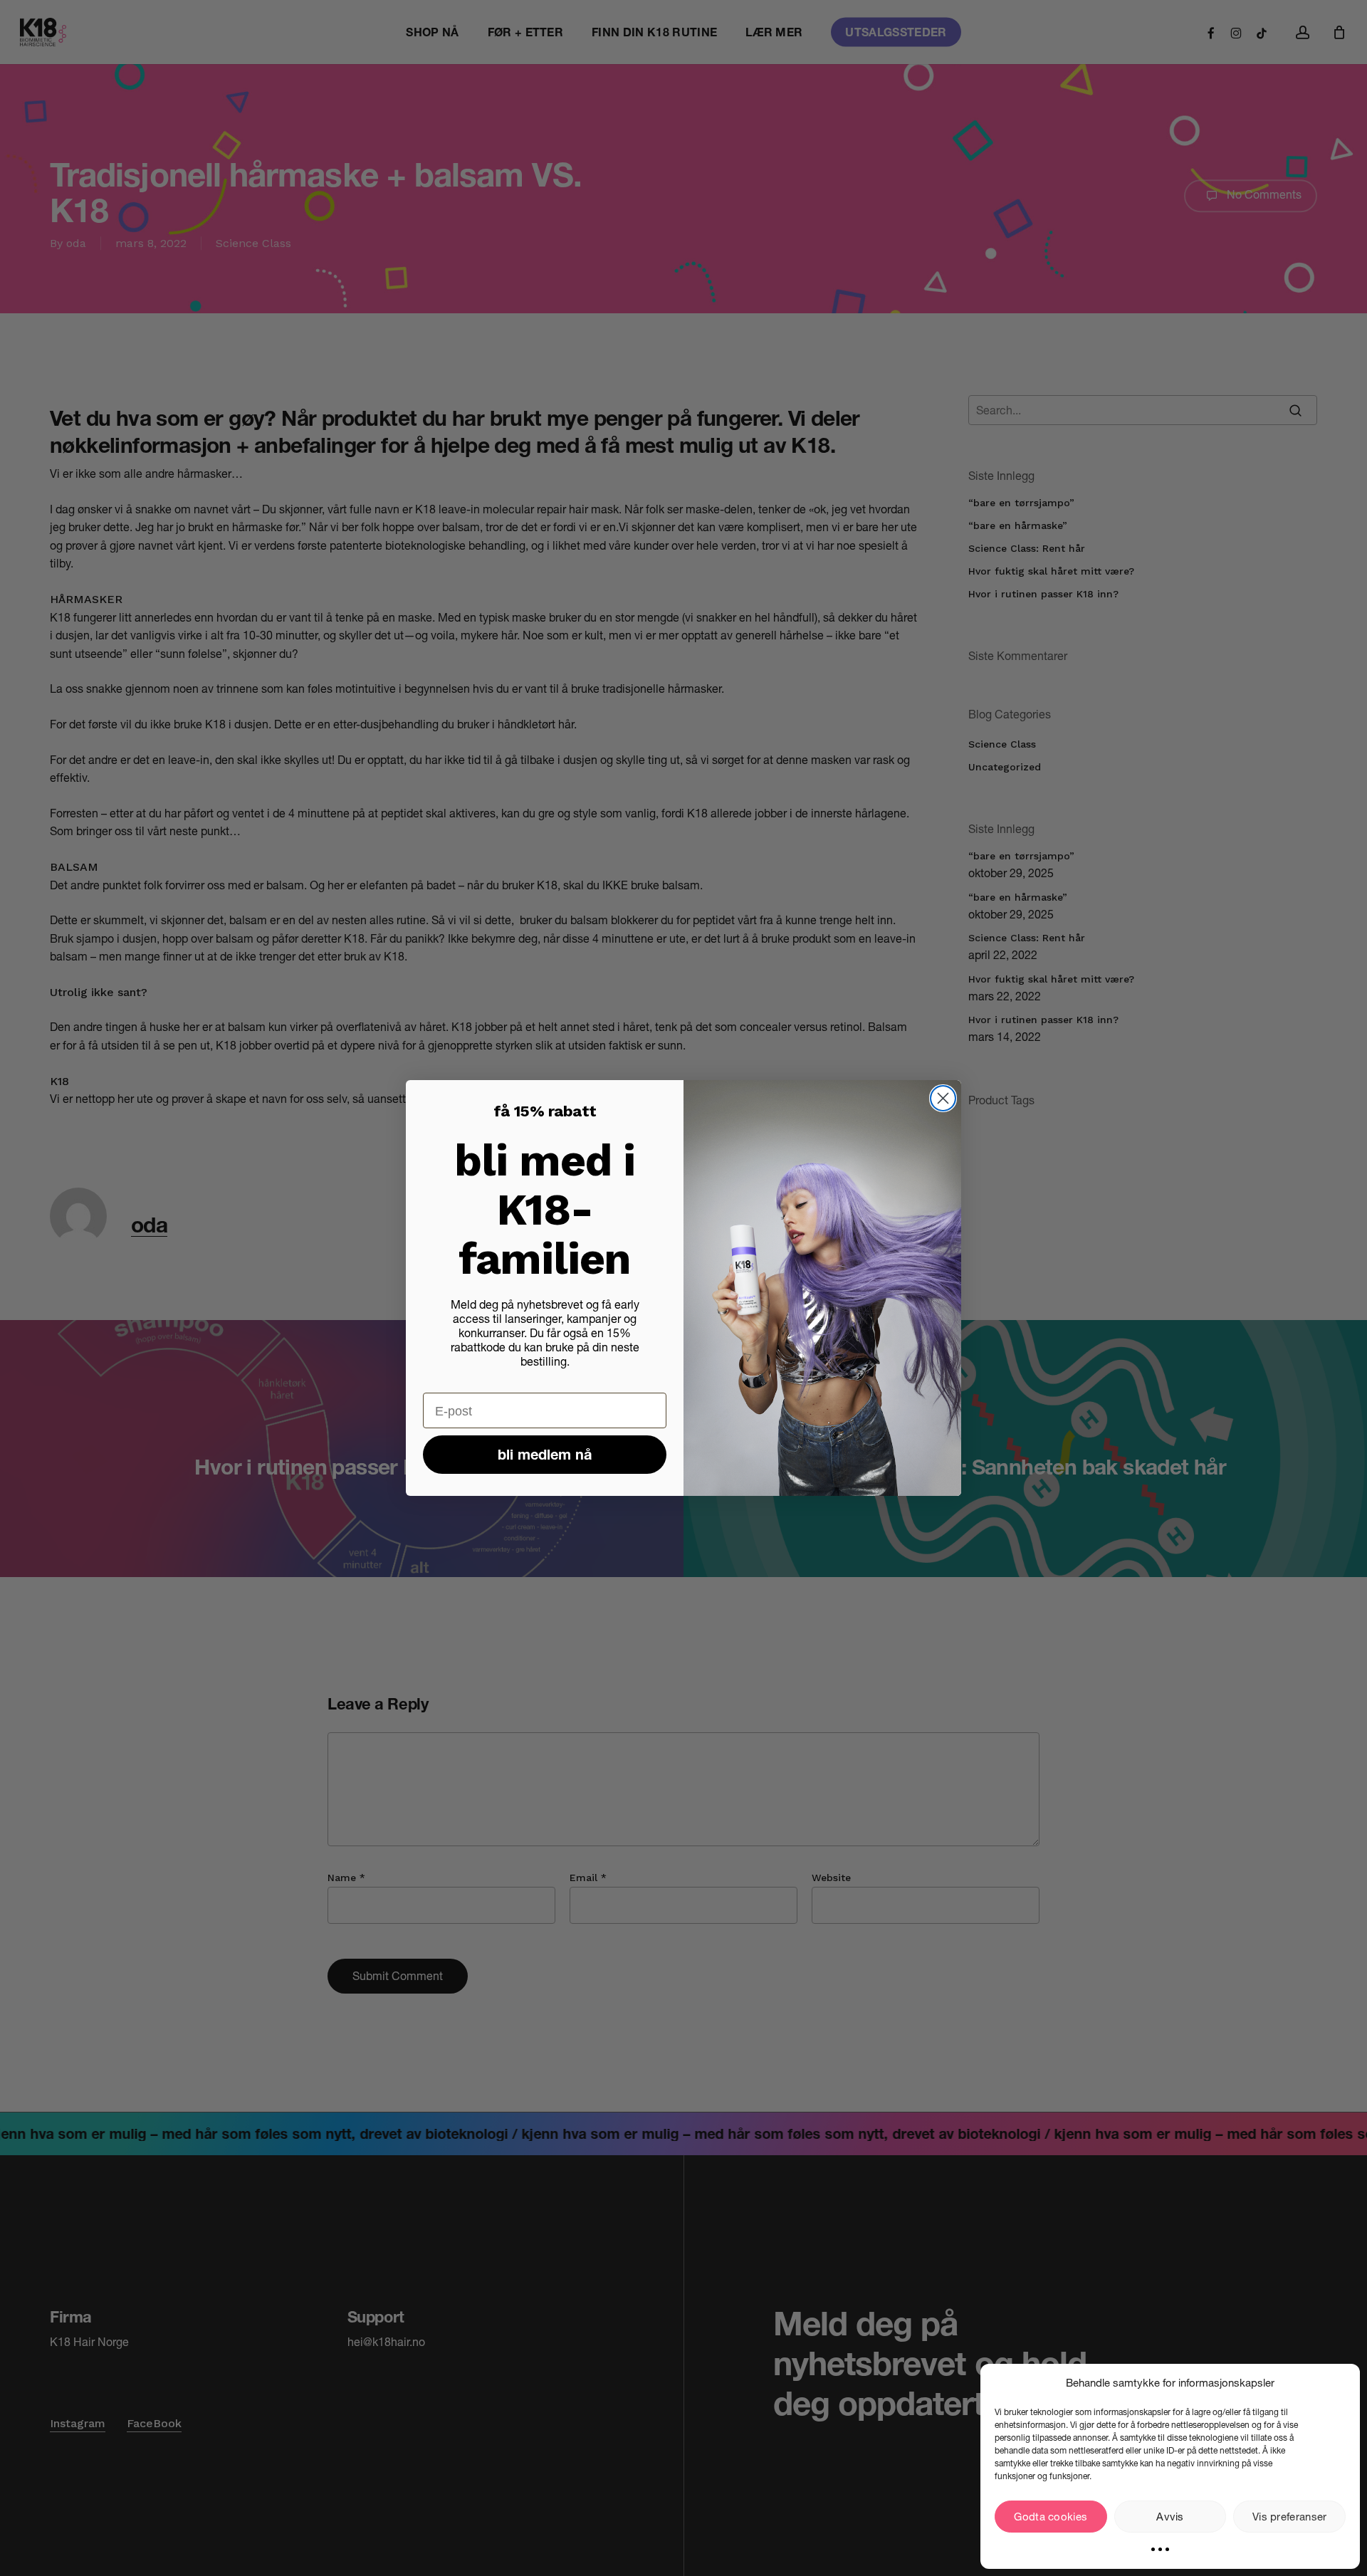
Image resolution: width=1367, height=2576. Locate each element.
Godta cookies (1051, 2517)
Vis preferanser (1290, 2517)
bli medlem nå (545, 1455)
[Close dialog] (943, 1098)
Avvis (1170, 2517)
